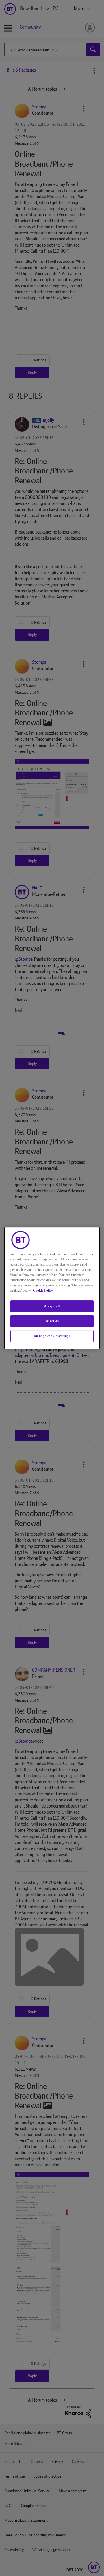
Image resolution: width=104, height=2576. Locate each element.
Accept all (52, 1306)
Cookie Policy (43, 1290)
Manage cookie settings (52, 1336)
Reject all (52, 1321)
